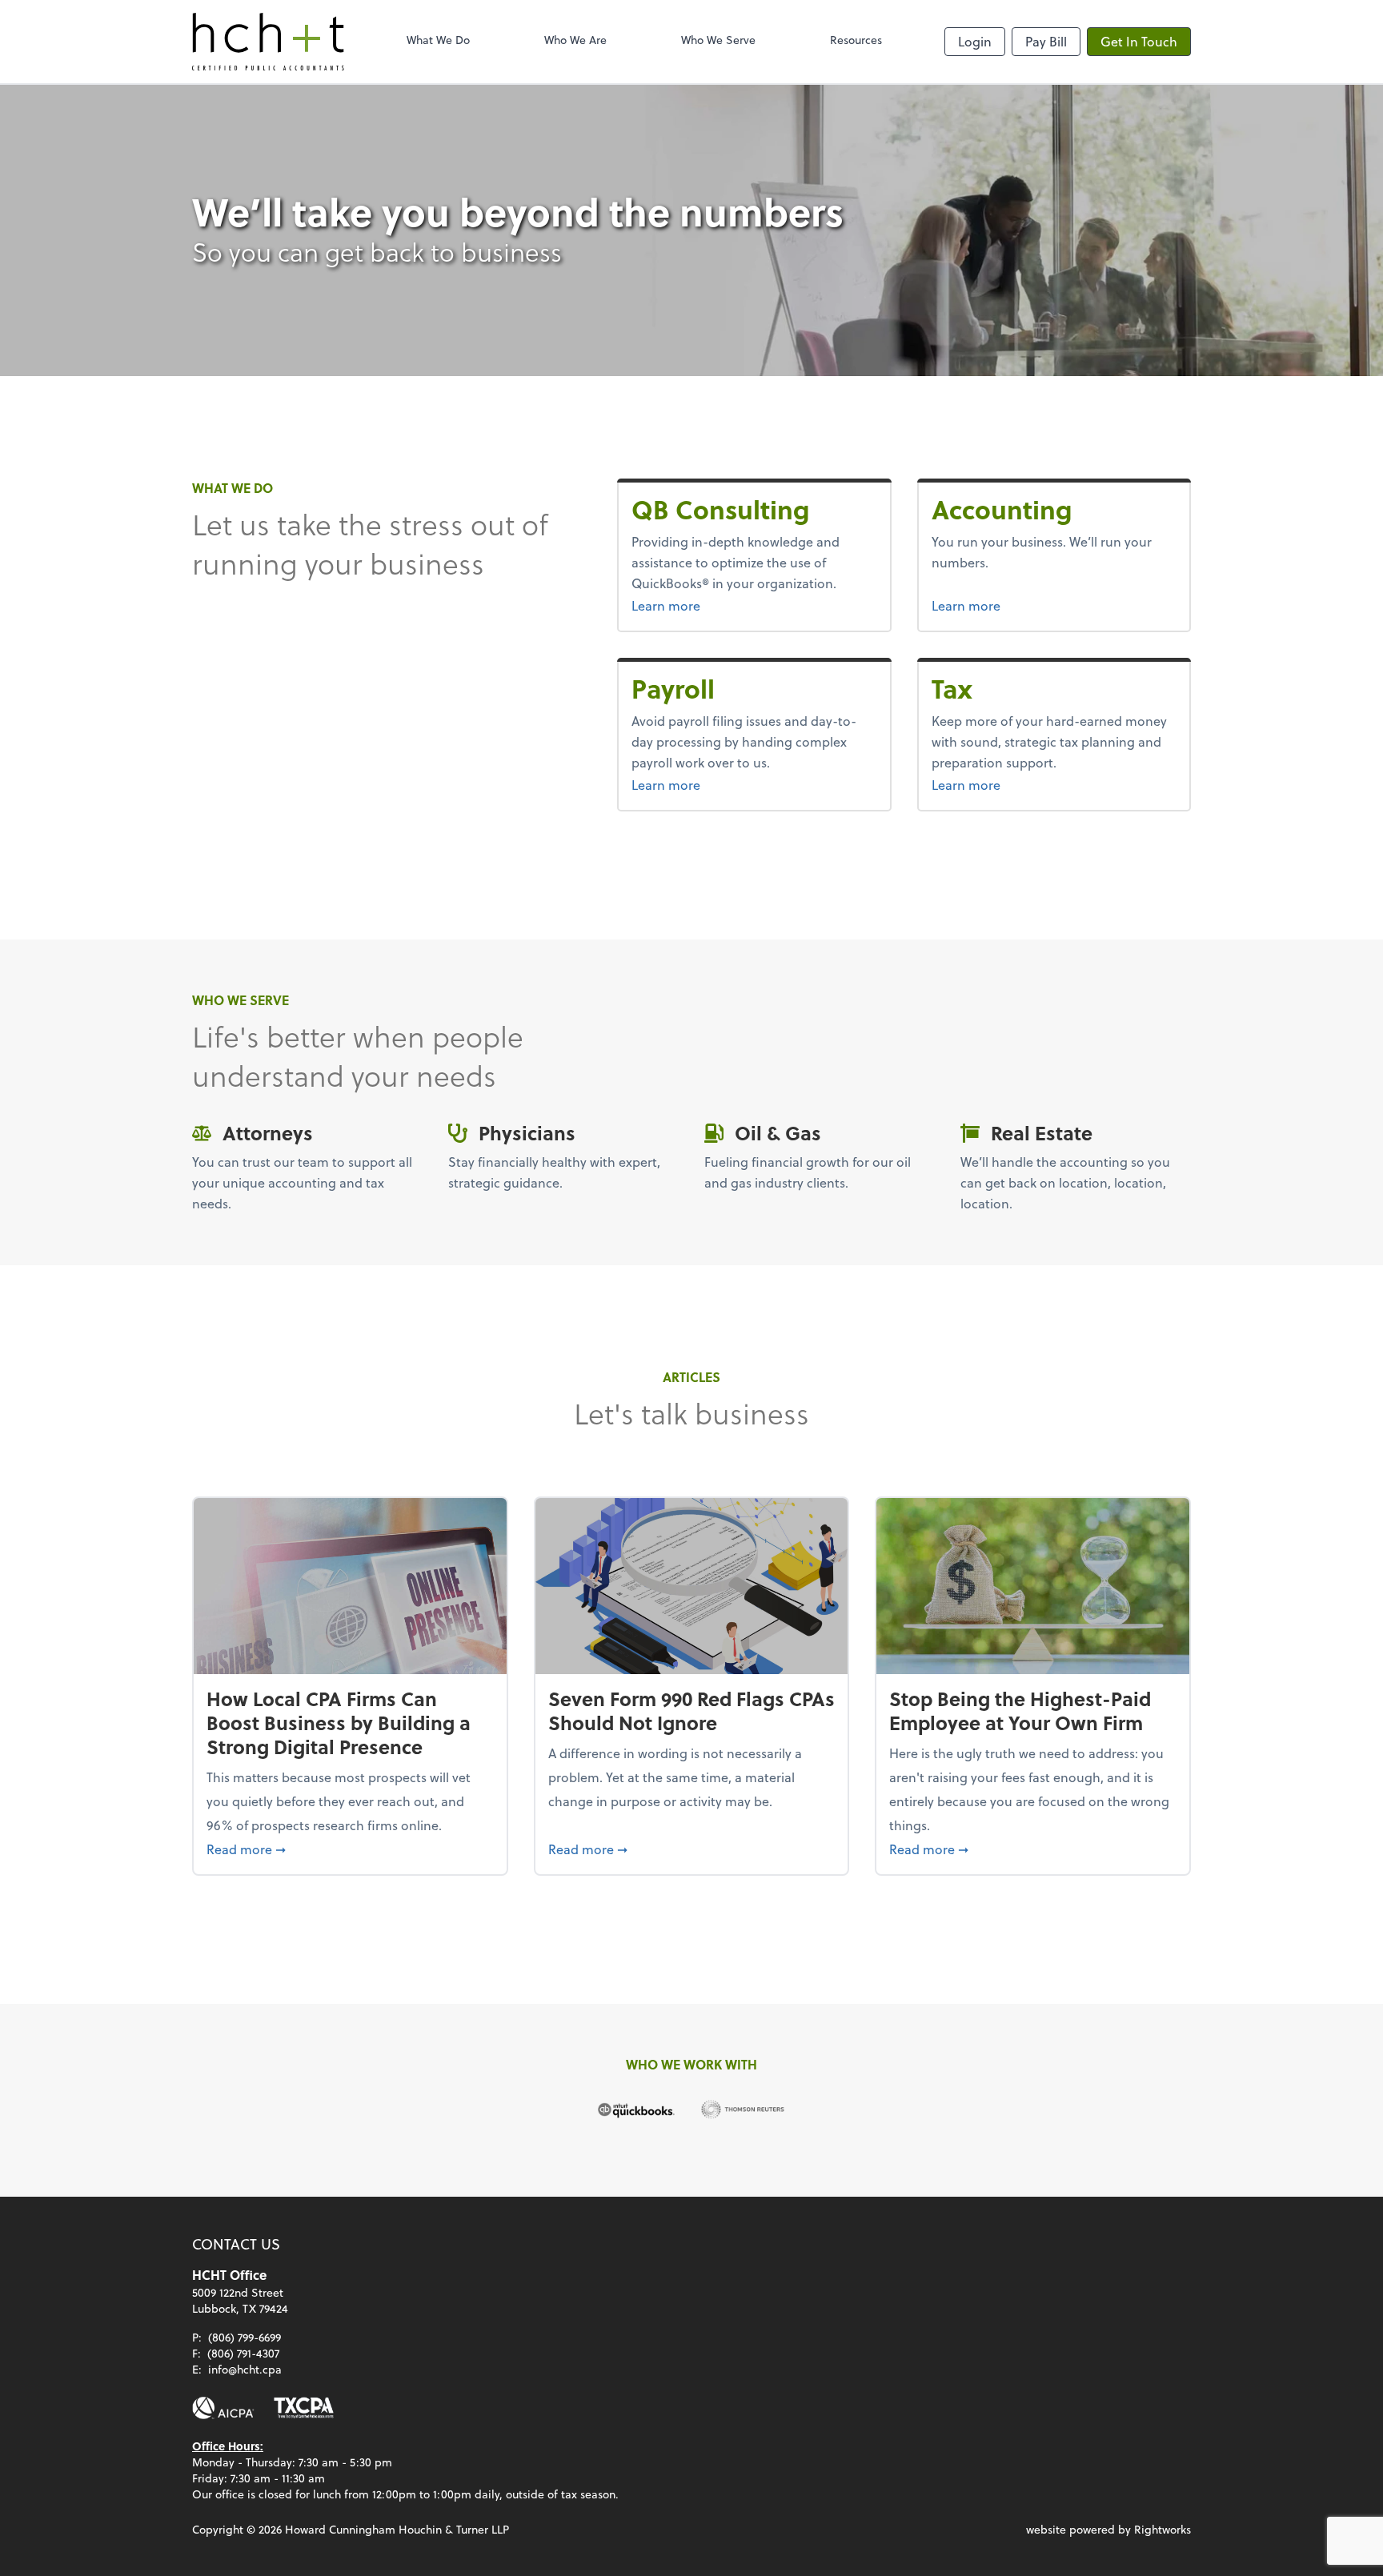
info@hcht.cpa (245, 2369)
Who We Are (575, 40)
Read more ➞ (350, 1849)
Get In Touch (1139, 41)
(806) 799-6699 (245, 2337)
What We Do (438, 40)
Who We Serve (718, 40)
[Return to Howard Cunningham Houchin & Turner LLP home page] (268, 42)
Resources (856, 40)
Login (975, 41)
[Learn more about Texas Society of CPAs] (304, 2408)
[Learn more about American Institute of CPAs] (223, 2408)
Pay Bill (1046, 41)
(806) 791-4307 (243, 2353)
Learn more (721, 605)
